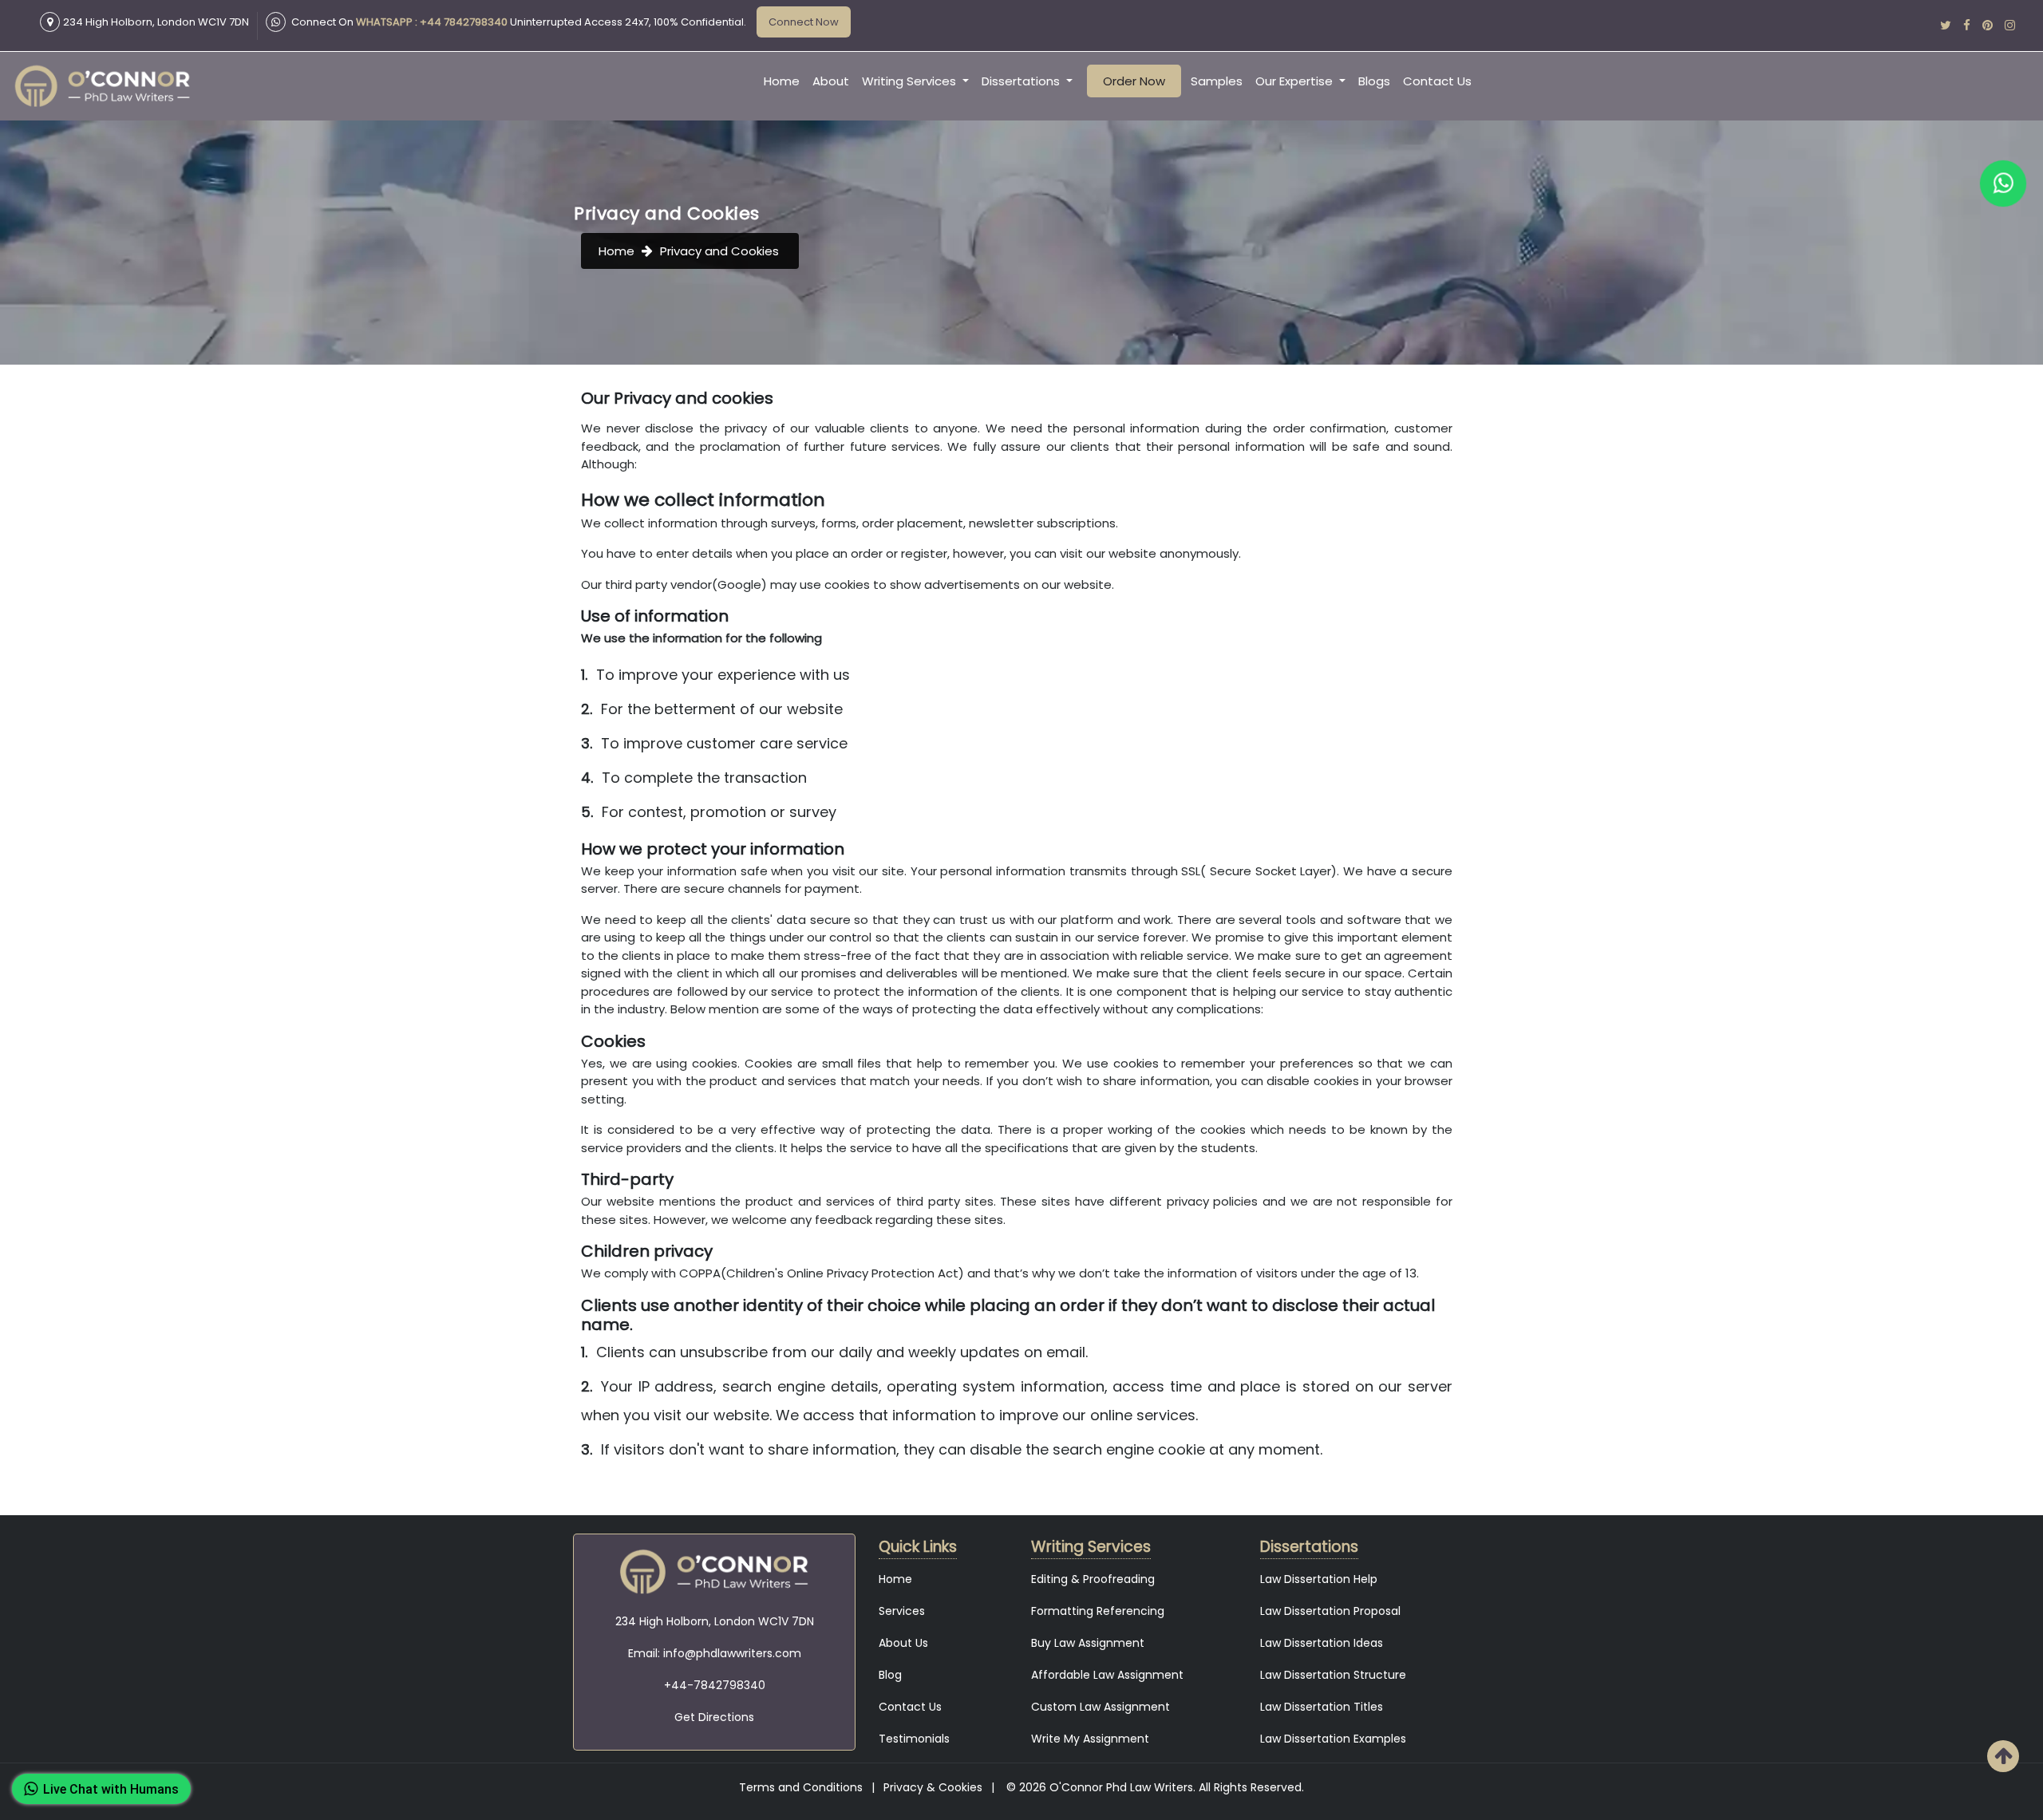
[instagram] (2010, 25)
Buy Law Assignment (1088, 1643)
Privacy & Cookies (933, 1787)
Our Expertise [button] (1296, 81)
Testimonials (914, 1739)
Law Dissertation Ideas (1322, 1643)
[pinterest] (1988, 25)
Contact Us (1437, 81)
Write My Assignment (1090, 1739)
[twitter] (1946, 25)
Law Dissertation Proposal (1330, 1611)
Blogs (1374, 81)
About (831, 81)
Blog (890, 1675)
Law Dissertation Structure (1333, 1675)
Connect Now (804, 22)
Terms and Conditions (801, 1787)
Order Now (1134, 81)
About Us (903, 1643)
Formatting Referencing (1098, 1611)
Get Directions (714, 1717)
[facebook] (1967, 25)
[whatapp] (2003, 184)
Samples (1217, 81)
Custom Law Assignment (1101, 1707)
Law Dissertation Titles (1322, 1707)
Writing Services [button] (911, 81)
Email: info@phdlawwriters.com (715, 1653)
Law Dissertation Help (1319, 1579)
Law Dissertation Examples (1333, 1739)
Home (782, 81)
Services (902, 1611)
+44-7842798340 (715, 1685)
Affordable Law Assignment (1107, 1675)
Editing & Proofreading (1093, 1579)
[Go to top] (2003, 1756)
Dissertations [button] (1022, 81)
